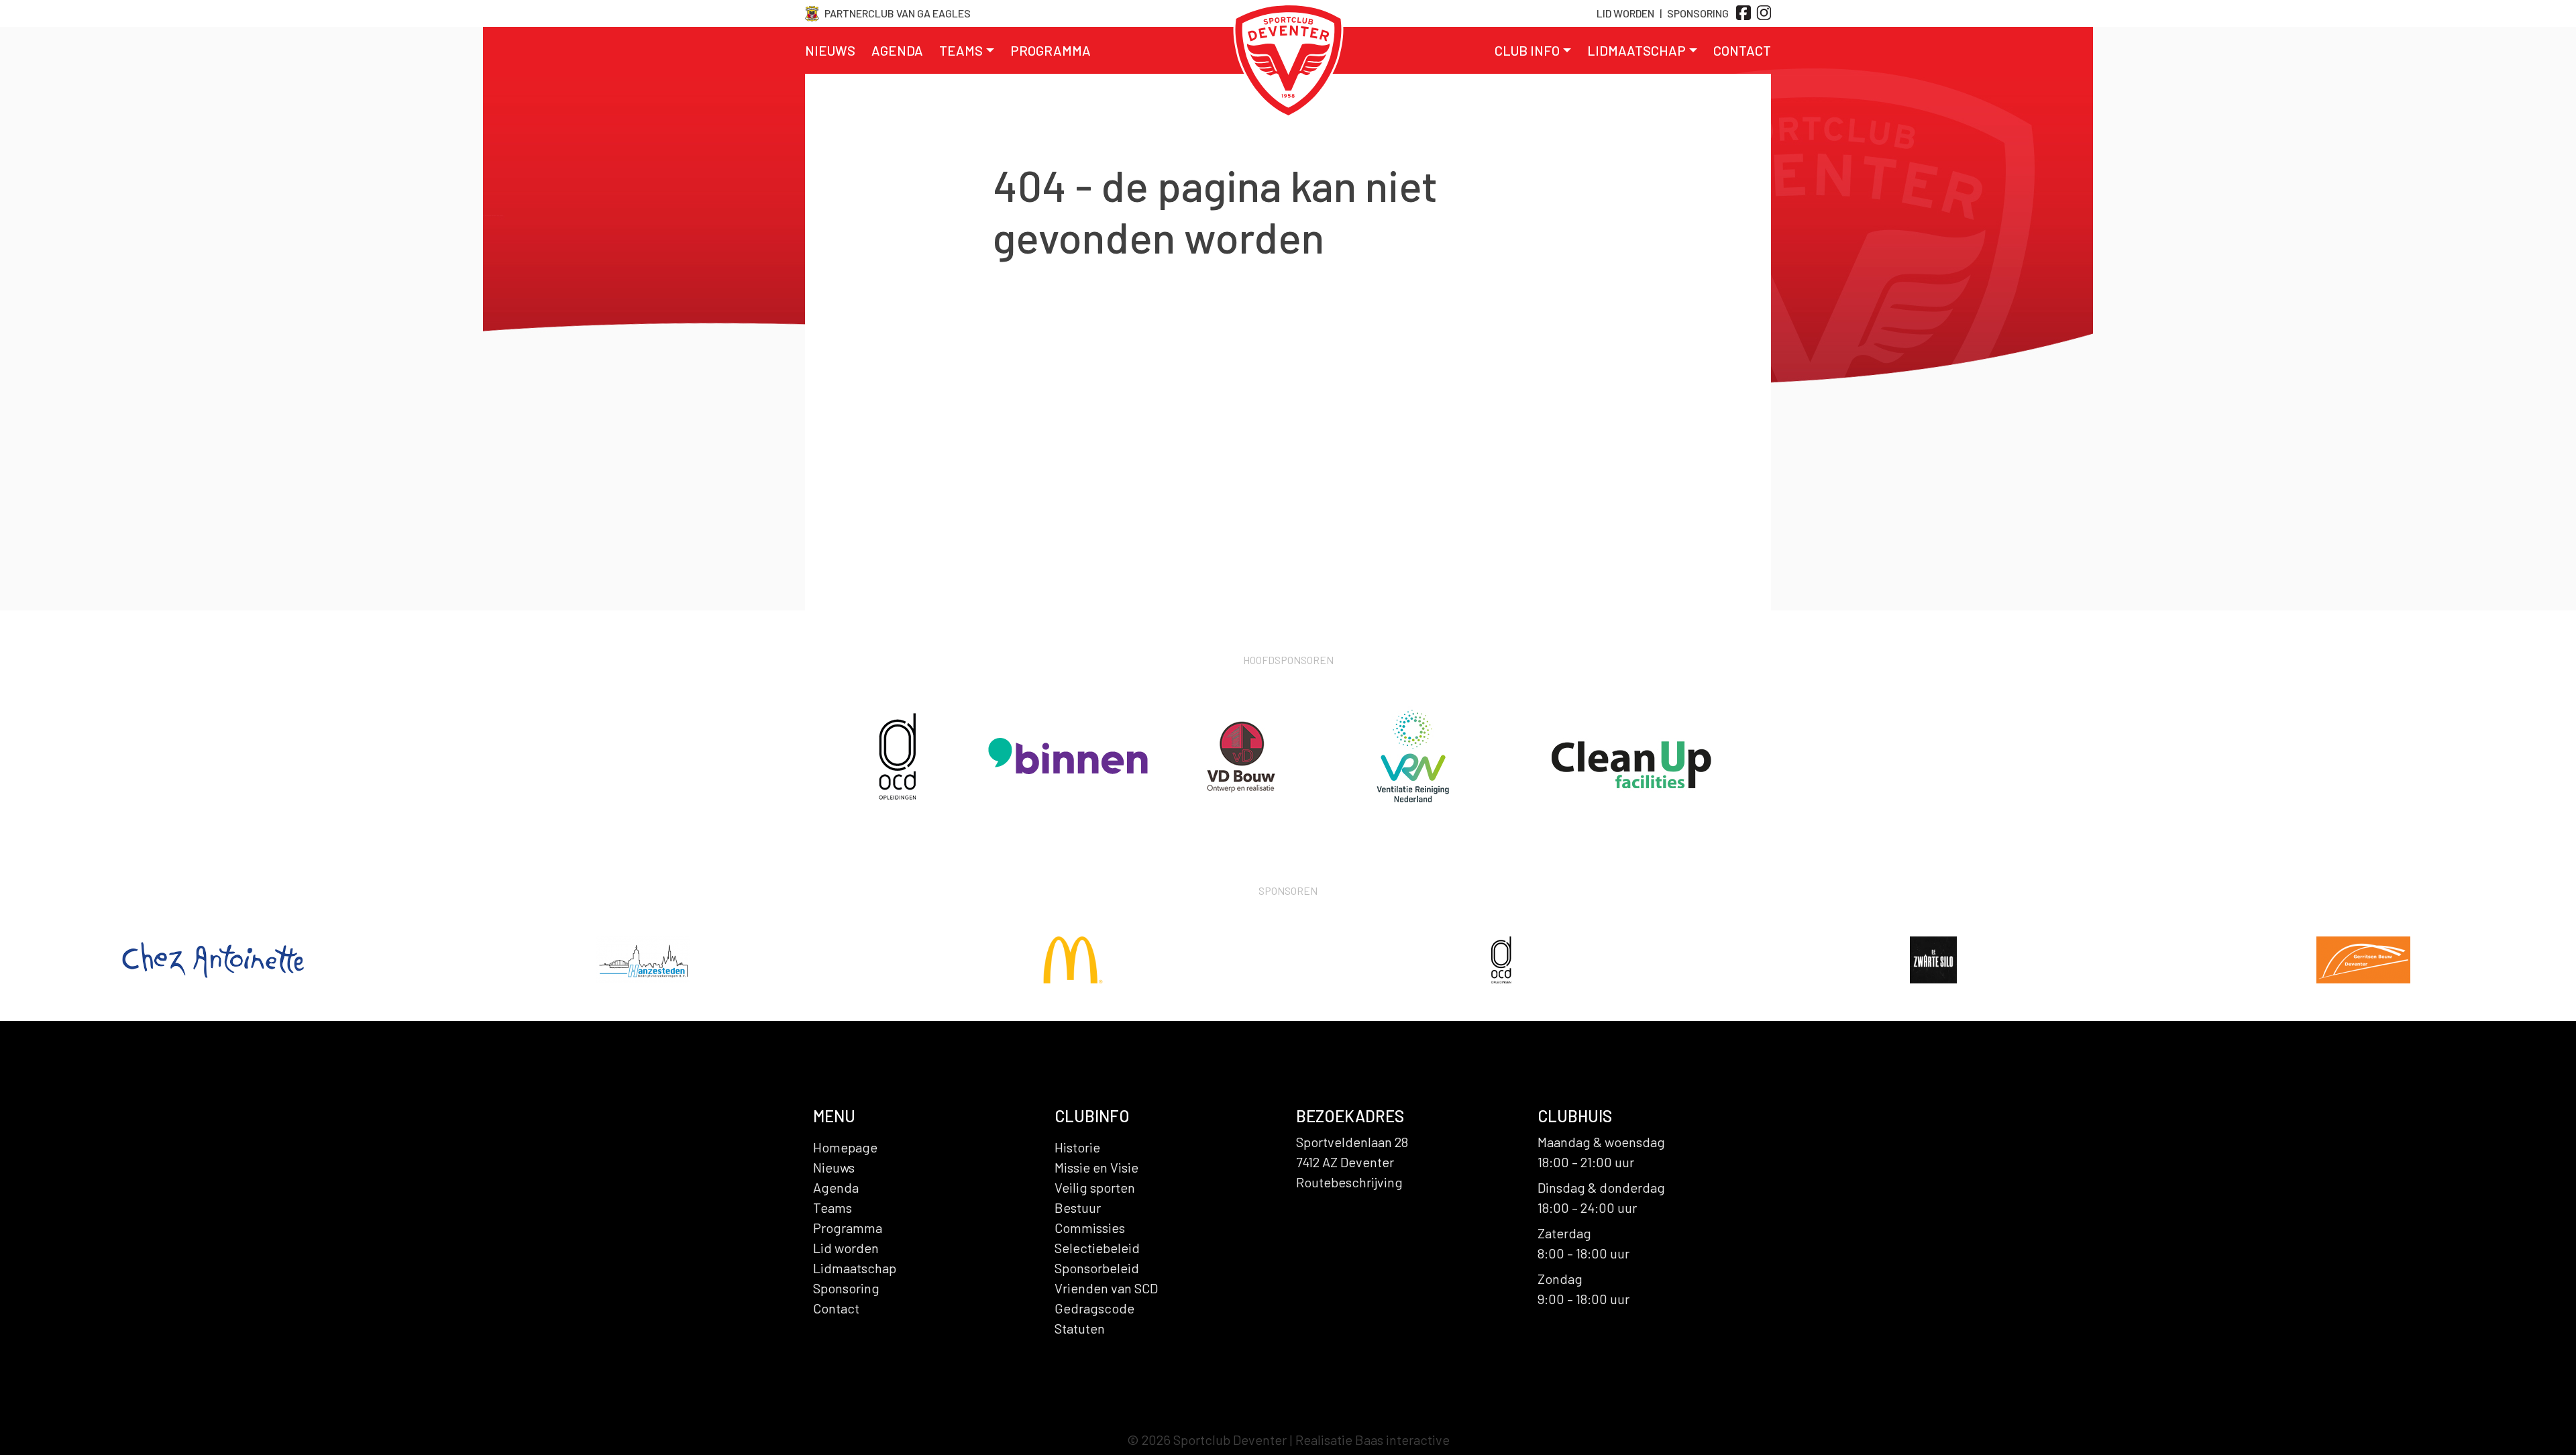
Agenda (897, 50)
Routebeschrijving (1349, 1182)
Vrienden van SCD (1106, 1288)
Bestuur (1078, 1207)
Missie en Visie (1096, 1167)
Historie (1077, 1147)
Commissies (1090, 1228)
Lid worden (846, 1248)
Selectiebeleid (1097, 1248)
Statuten (1080, 1328)
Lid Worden (1625, 13)
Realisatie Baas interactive (1373, 1440)
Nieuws (830, 50)
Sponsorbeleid (1097, 1268)
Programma (1051, 50)
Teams (961, 50)
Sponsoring (1698, 13)
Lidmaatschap (1636, 50)
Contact (1742, 50)
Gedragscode (1094, 1308)
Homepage (845, 1147)
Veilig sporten (1095, 1187)
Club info (1527, 50)
